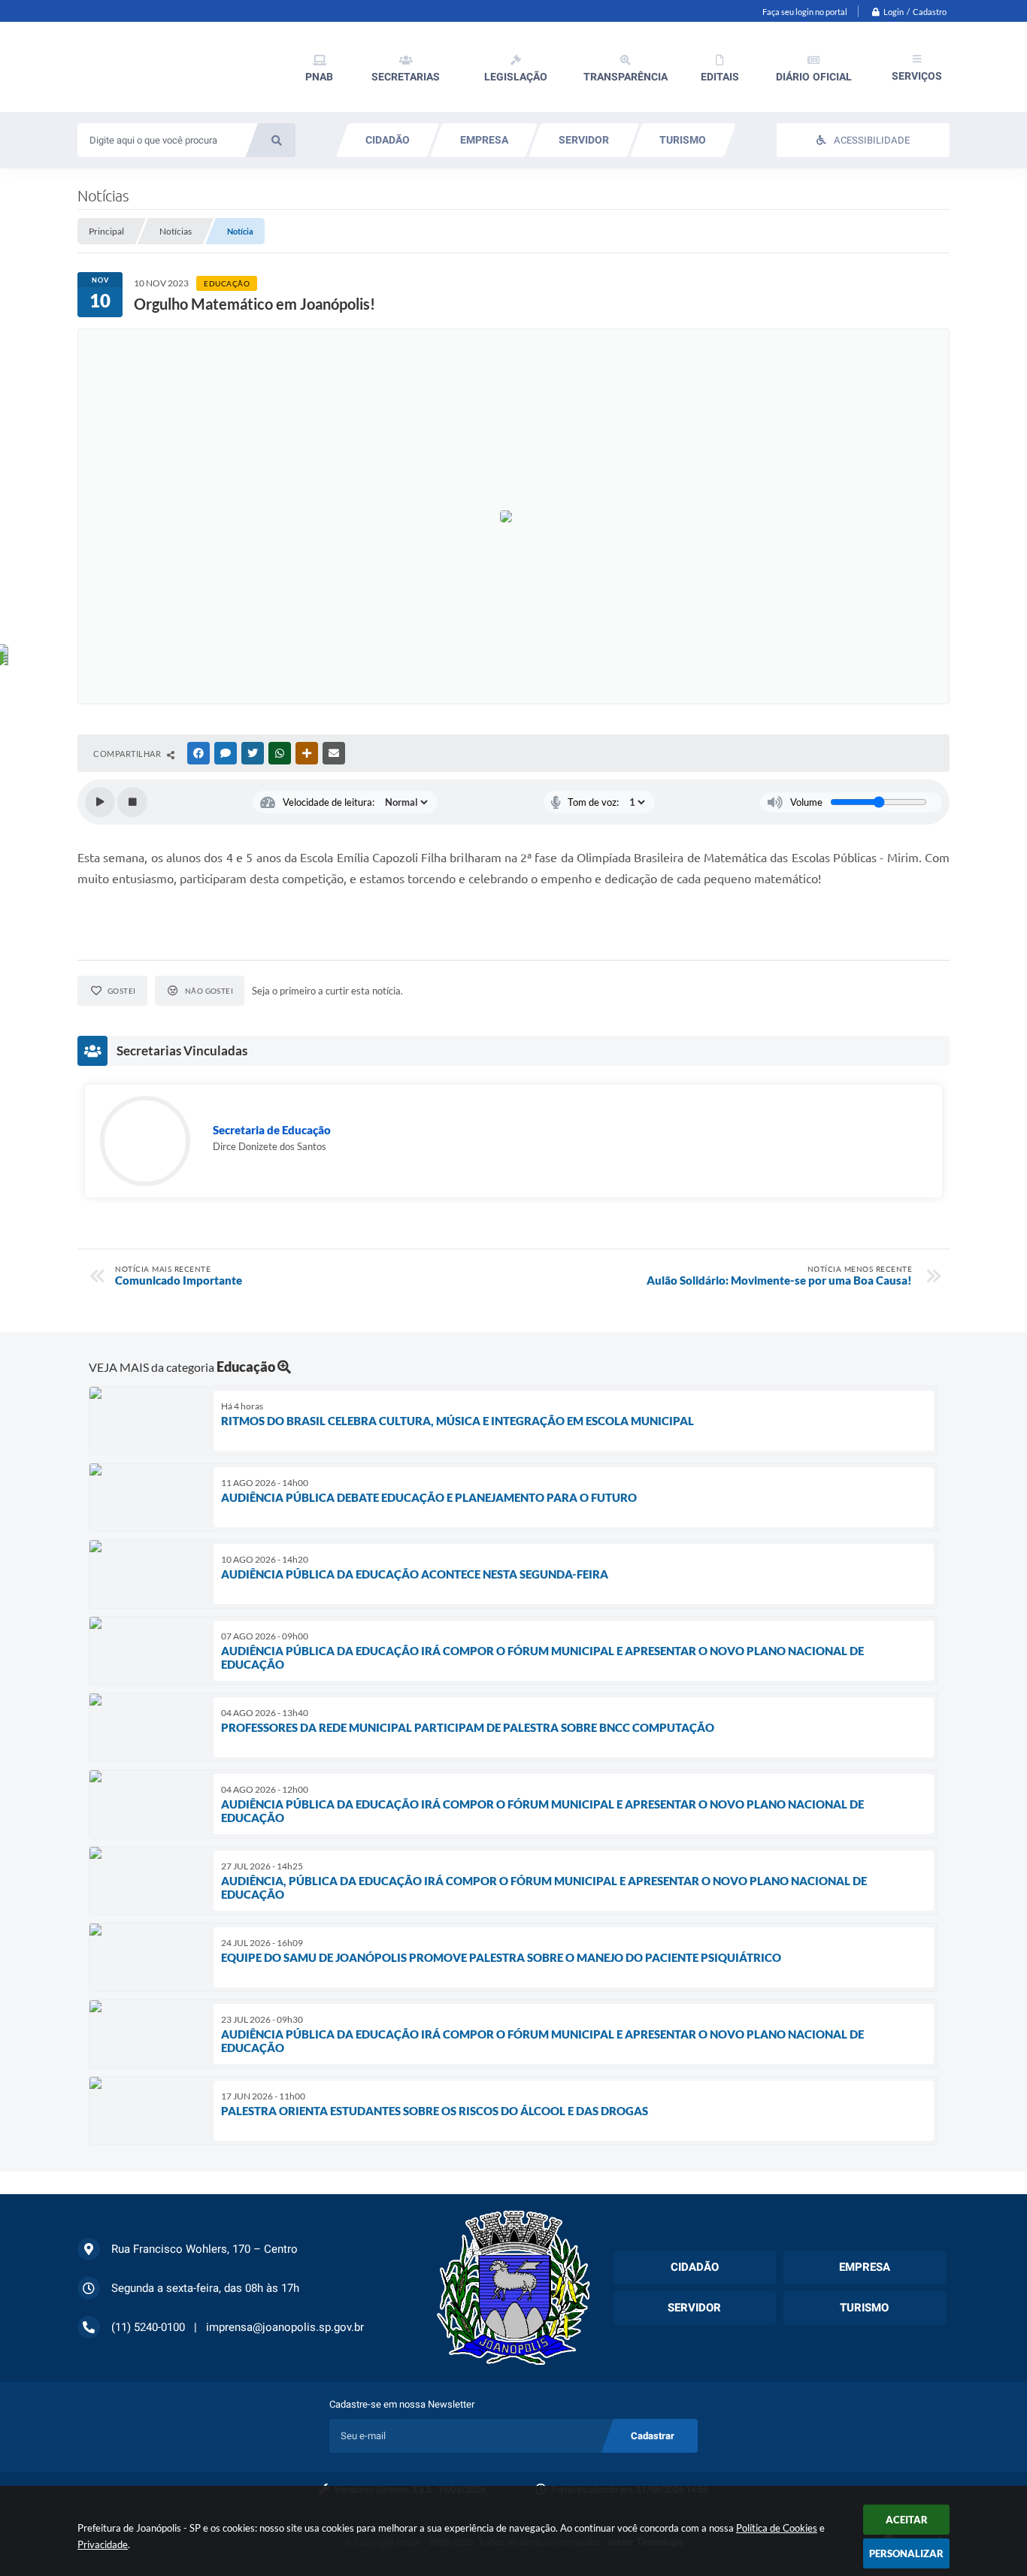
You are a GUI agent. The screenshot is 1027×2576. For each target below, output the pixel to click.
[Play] (100, 802)
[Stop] (132, 802)
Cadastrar (653, 2436)
